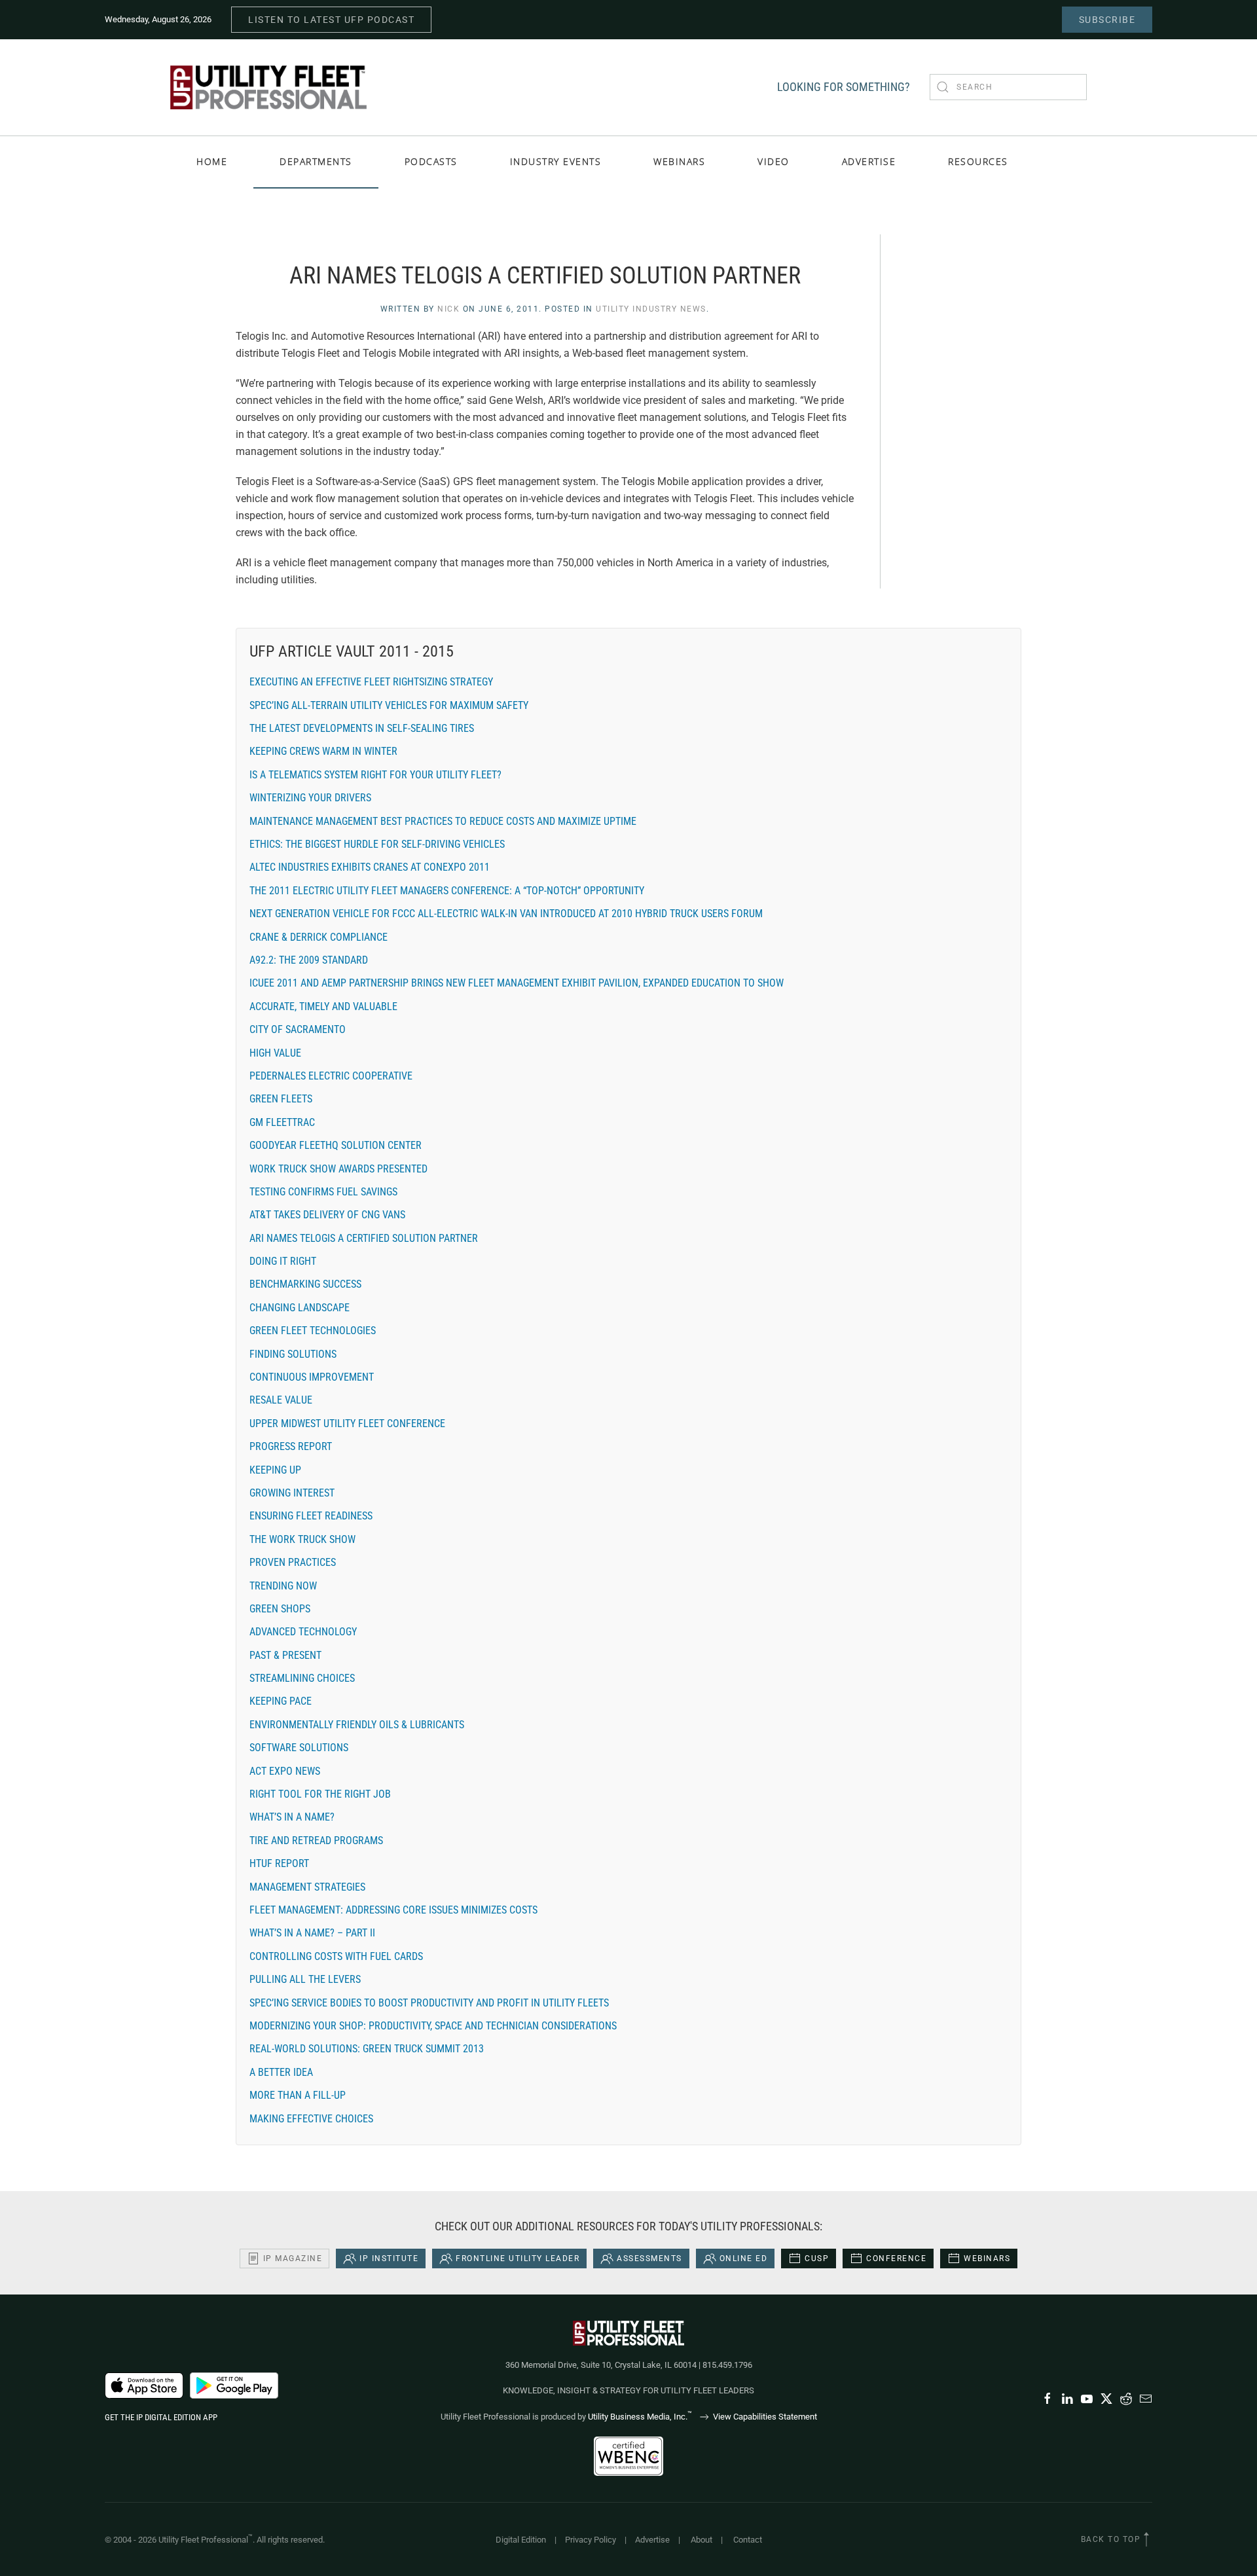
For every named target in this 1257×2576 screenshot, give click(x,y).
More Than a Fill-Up (298, 2095)
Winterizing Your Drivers (310, 798)
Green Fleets (281, 1099)
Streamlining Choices (302, 1678)
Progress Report (291, 1446)
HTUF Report (279, 1863)
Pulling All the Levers (305, 1979)
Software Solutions (299, 1748)
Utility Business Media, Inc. (640, 2417)
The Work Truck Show (302, 1539)
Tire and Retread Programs (316, 1841)
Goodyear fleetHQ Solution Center (336, 1145)
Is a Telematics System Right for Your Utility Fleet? (375, 775)
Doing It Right (283, 1261)
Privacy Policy (591, 2540)
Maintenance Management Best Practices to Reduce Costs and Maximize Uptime (443, 821)
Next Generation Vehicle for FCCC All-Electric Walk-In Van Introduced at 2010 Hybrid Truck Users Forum (506, 914)
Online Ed (744, 2259)
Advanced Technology (303, 1632)
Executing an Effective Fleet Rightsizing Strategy (371, 682)
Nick (448, 309)
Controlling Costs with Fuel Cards (336, 1956)
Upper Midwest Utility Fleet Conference (347, 1424)
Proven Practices (293, 1562)
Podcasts (431, 161)
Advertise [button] (869, 161)
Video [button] (774, 161)
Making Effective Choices (311, 2119)
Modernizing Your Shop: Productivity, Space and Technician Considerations (433, 2026)
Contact (748, 2540)
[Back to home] (268, 87)
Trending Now (283, 1586)
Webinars (679, 161)
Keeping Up (275, 1470)
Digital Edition (521, 2540)
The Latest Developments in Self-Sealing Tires (362, 728)
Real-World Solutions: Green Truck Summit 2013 (367, 2049)
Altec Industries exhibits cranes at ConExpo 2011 (370, 867)
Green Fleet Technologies (313, 1331)
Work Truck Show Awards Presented (338, 1169)
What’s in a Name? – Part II (312, 1933)
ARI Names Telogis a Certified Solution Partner (364, 1238)
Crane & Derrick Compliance (319, 937)
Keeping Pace (281, 1701)
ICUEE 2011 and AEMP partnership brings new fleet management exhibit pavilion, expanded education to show (517, 983)
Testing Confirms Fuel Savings (323, 1192)
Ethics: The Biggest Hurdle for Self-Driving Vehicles (377, 844)
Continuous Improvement (312, 1377)
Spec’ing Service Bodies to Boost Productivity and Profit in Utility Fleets (429, 2003)
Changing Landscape (300, 1308)
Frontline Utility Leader (518, 2259)
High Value (275, 1053)
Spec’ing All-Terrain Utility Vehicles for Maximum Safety (389, 705)
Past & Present (285, 1655)
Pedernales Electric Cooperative (331, 1076)
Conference (896, 2259)
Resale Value (281, 1400)
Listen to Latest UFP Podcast (331, 20)
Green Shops (280, 1609)
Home (212, 161)
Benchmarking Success (305, 1284)
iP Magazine (293, 2259)
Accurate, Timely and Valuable (323, 1007)
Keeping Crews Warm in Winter (323, 751)
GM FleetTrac (282, 1122)
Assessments (649, 2259)
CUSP (817, 2259)
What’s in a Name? (292, 1817)
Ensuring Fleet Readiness (311, 1516)
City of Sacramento (298, 1029)
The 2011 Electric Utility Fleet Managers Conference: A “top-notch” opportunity (447, 891)
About (701, 2540)
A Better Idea (281, 2072)
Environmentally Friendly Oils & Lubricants (357, 1725)
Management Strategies (307, 1887)
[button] (1146, 2539)
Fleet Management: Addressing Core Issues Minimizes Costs (393, 1910)
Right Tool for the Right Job (320, 1794)
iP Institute (389, 2259)
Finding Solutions (293, 1354)
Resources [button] (978, 161)
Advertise (652, 2540)
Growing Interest (292, 1493)
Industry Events (556, 161)
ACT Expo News (285, 1771)
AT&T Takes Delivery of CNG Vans (327, 1215)
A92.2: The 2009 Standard (309, 960)
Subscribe (1107, 20)
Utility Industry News (651, 309)
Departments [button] (316, 161)
